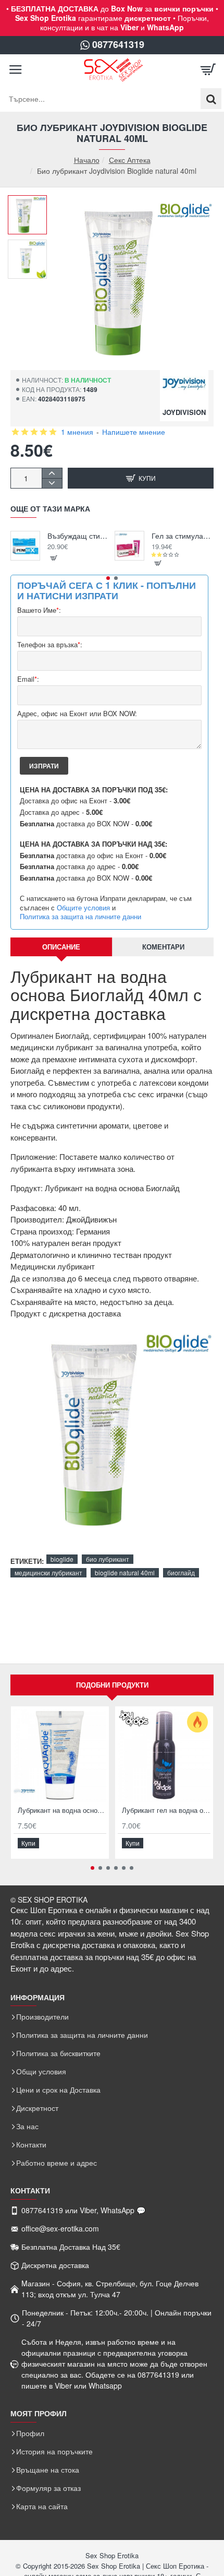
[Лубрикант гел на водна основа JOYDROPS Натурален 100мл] (164, 1755)
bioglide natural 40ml (125, 1572)
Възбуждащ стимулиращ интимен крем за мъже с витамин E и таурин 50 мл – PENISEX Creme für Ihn (78, 536)
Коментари (163, 947)
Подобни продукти (112, 1685)
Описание (61, 947)
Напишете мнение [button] (134, 432)
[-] (52, 483)
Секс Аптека (130, 160)
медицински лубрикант (48, 1572)
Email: (28, 679)
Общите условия (83, 908)
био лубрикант (108, 1559)
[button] (31, 203)
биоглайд (181, 1572)
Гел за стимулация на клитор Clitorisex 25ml (183, 536)
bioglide (62, 1559)
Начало (87, 160)
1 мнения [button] (77, 432)
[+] (52, 473)
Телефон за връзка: (50, 645)
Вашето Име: (39, 610)
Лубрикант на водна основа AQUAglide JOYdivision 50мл (62, 1811)
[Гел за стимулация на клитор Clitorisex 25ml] (129, 546)
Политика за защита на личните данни (80, 917)
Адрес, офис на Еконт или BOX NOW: (77, 714)
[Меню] (16, 70)
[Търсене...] (211, 99)
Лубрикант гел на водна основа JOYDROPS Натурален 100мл (166, 1811)
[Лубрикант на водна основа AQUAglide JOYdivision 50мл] (60, 1755)
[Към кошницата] (208, 70)
